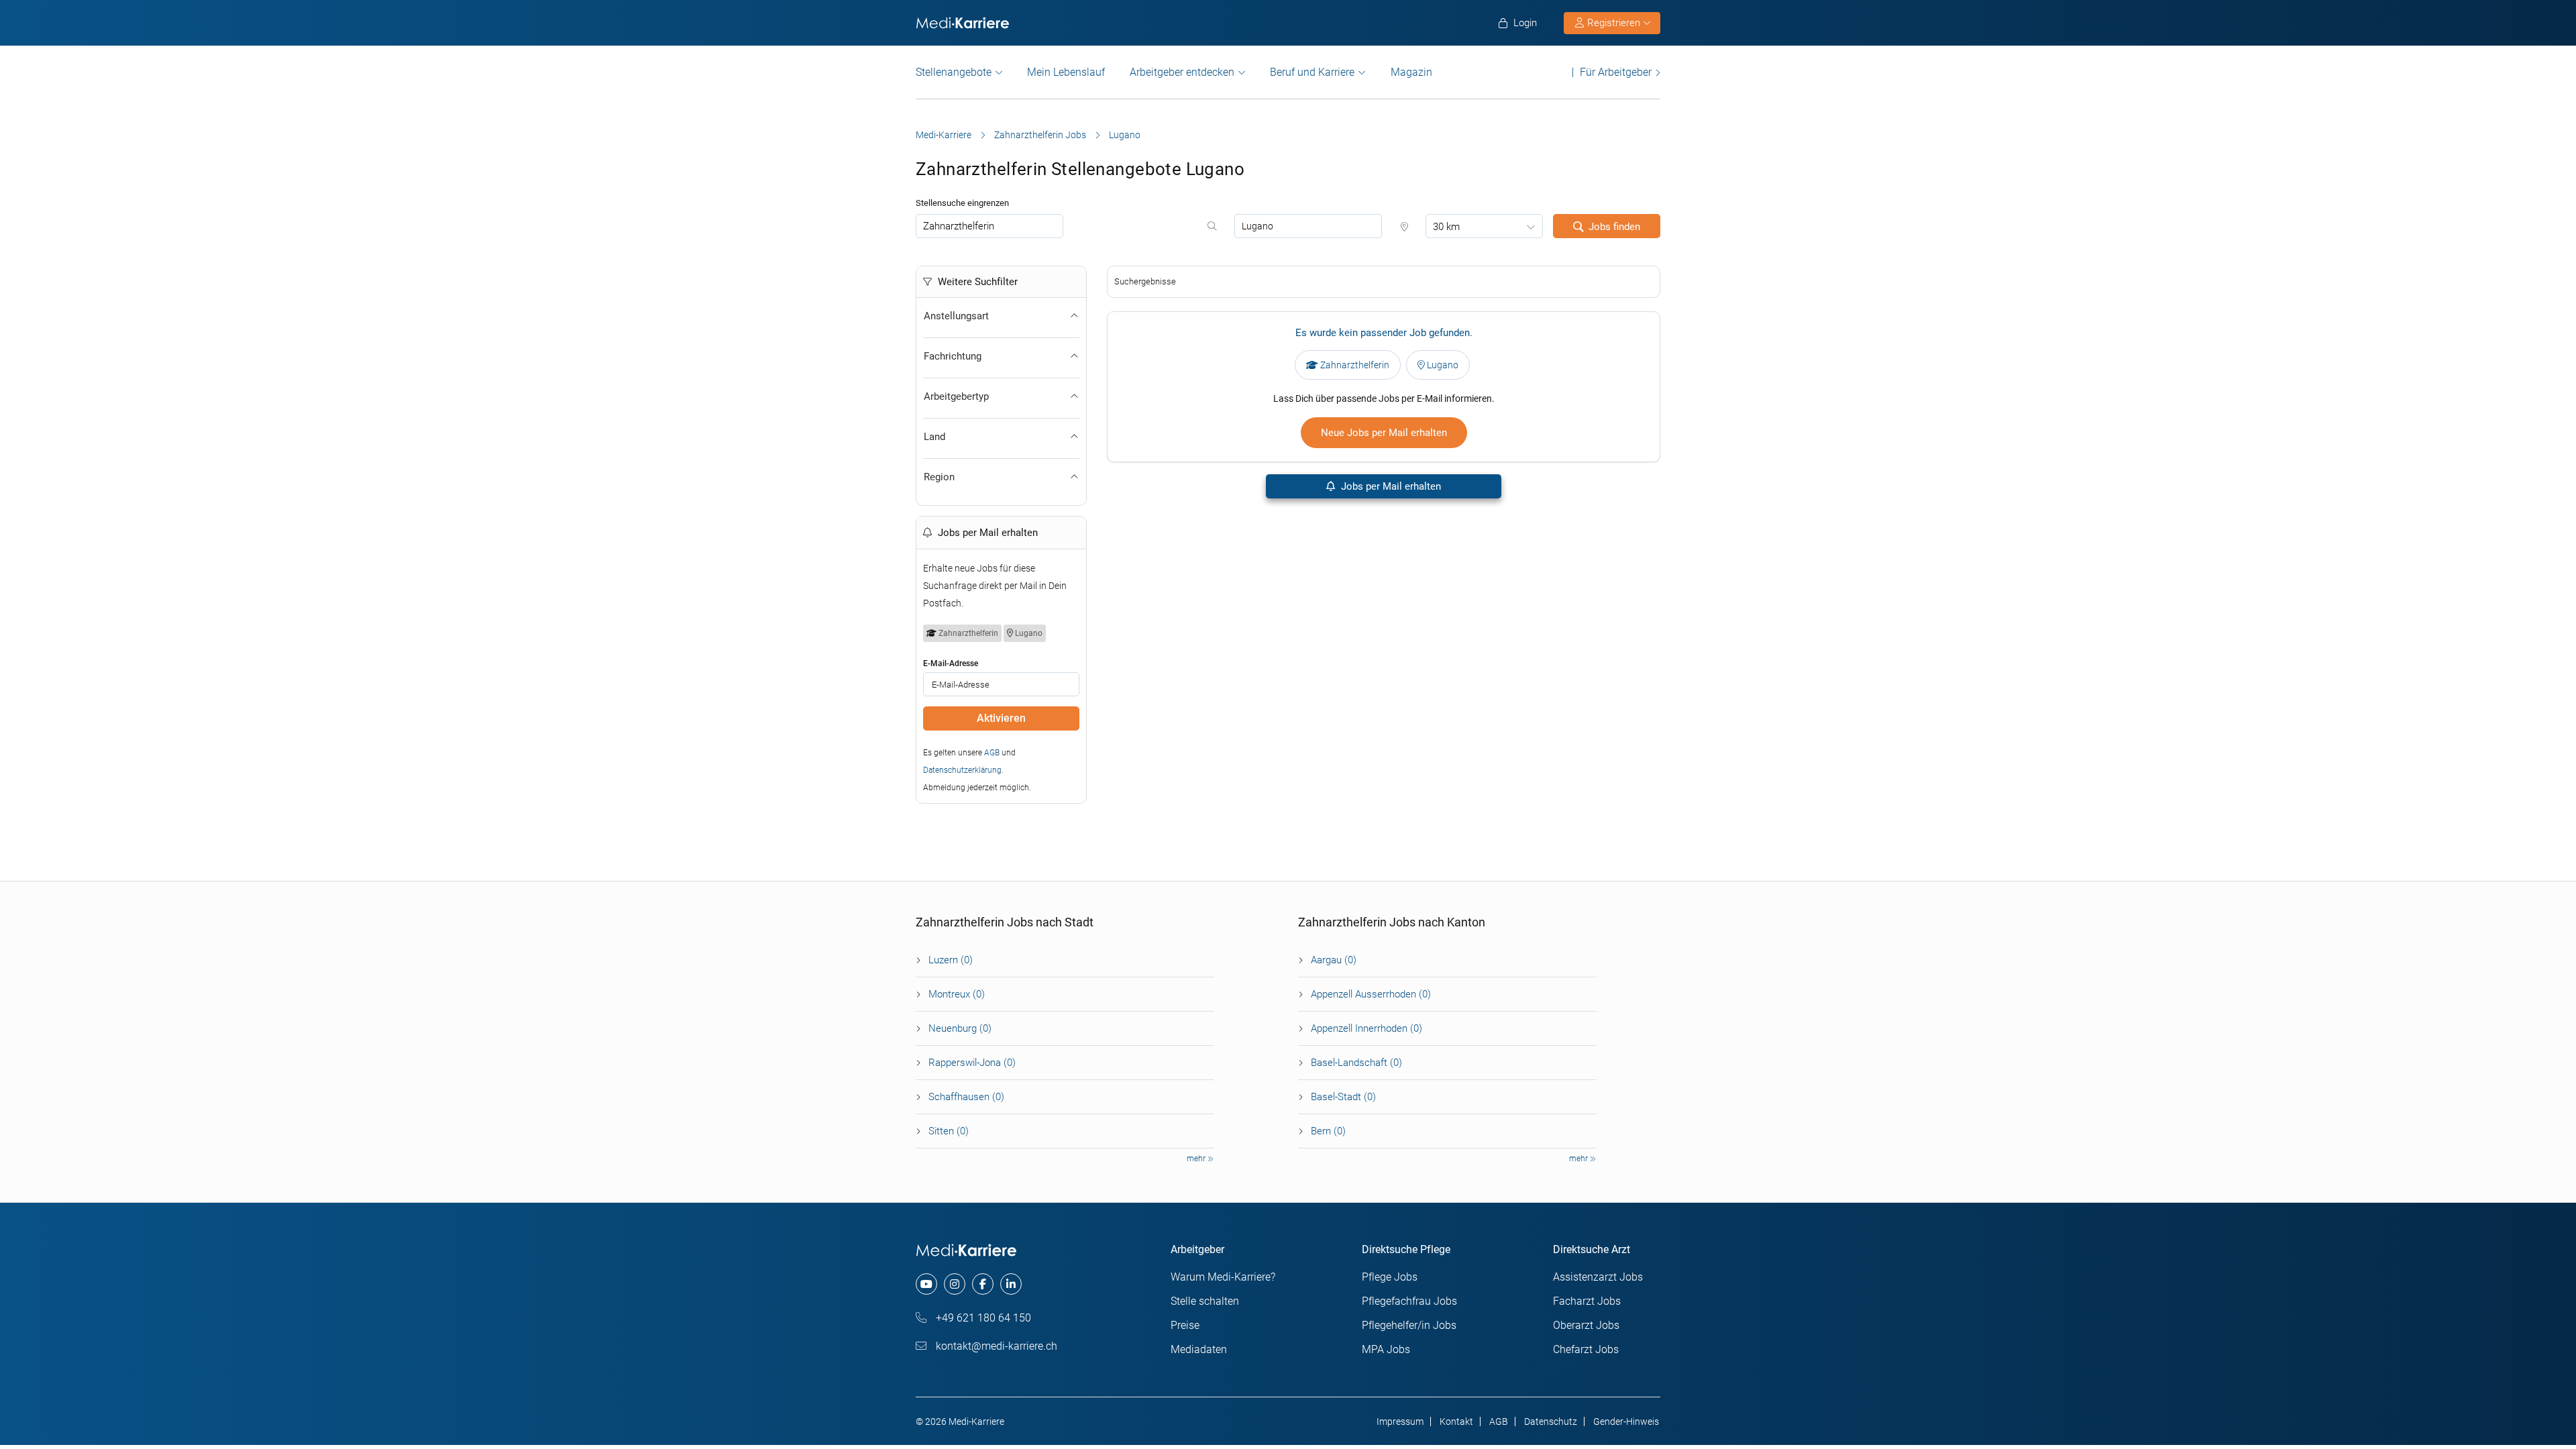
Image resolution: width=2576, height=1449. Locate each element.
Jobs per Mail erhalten (1390, 486)
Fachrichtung (953, 356)
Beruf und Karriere (1312, 72)
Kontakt (1456, 1421)
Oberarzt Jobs (1586, 1325)
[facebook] (983, 1284)
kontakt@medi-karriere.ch (995, 1346)
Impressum (1400, 1421)
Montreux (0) (957, 994)
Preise (1185, 1325)
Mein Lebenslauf (1066, 72)
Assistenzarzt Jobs (1598, 1277)
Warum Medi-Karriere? (1223, 1277)
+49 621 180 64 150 (982, 1318)
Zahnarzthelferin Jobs (1040, 135)
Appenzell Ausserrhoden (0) (1371, 994)
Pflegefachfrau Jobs (1409, 1301)
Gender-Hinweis (1626, 1421)
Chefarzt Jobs (1586, 1349)
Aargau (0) (1334, 960)
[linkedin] (1011, 1284)
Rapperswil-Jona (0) (972, 1063)
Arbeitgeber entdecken (1182, 72)
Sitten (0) (949, 1131)
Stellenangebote (954, 72)
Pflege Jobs (1390, 1277)
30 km (1446, 227)
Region (939, 477)
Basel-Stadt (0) (1343, 1097)
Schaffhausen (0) (966, 1097)
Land (934, 437)
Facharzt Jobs (1587, 1301)
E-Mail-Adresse (951, 663)
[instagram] (955, 1284)
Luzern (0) (951, 960)
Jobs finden (1614, 227)
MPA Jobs (1386, 1349)
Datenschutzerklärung (962, 770)
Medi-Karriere (944, 135)
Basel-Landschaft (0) (1356, 1063)
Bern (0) (1328, 1131)
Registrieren (1614, 23)
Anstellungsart (956, 316)
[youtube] (926, 1284)
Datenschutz (1551, 1421)
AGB (992, 753)
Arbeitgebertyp (956, 396)
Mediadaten (1199, 1349)
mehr (1197, 1159)
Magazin (1411, 72)
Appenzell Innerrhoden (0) (1366, 1028)
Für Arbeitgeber (1616, 72)
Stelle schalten (1205, 1301)
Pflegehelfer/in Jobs (1409, 1325)
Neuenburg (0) (960, 1028)
